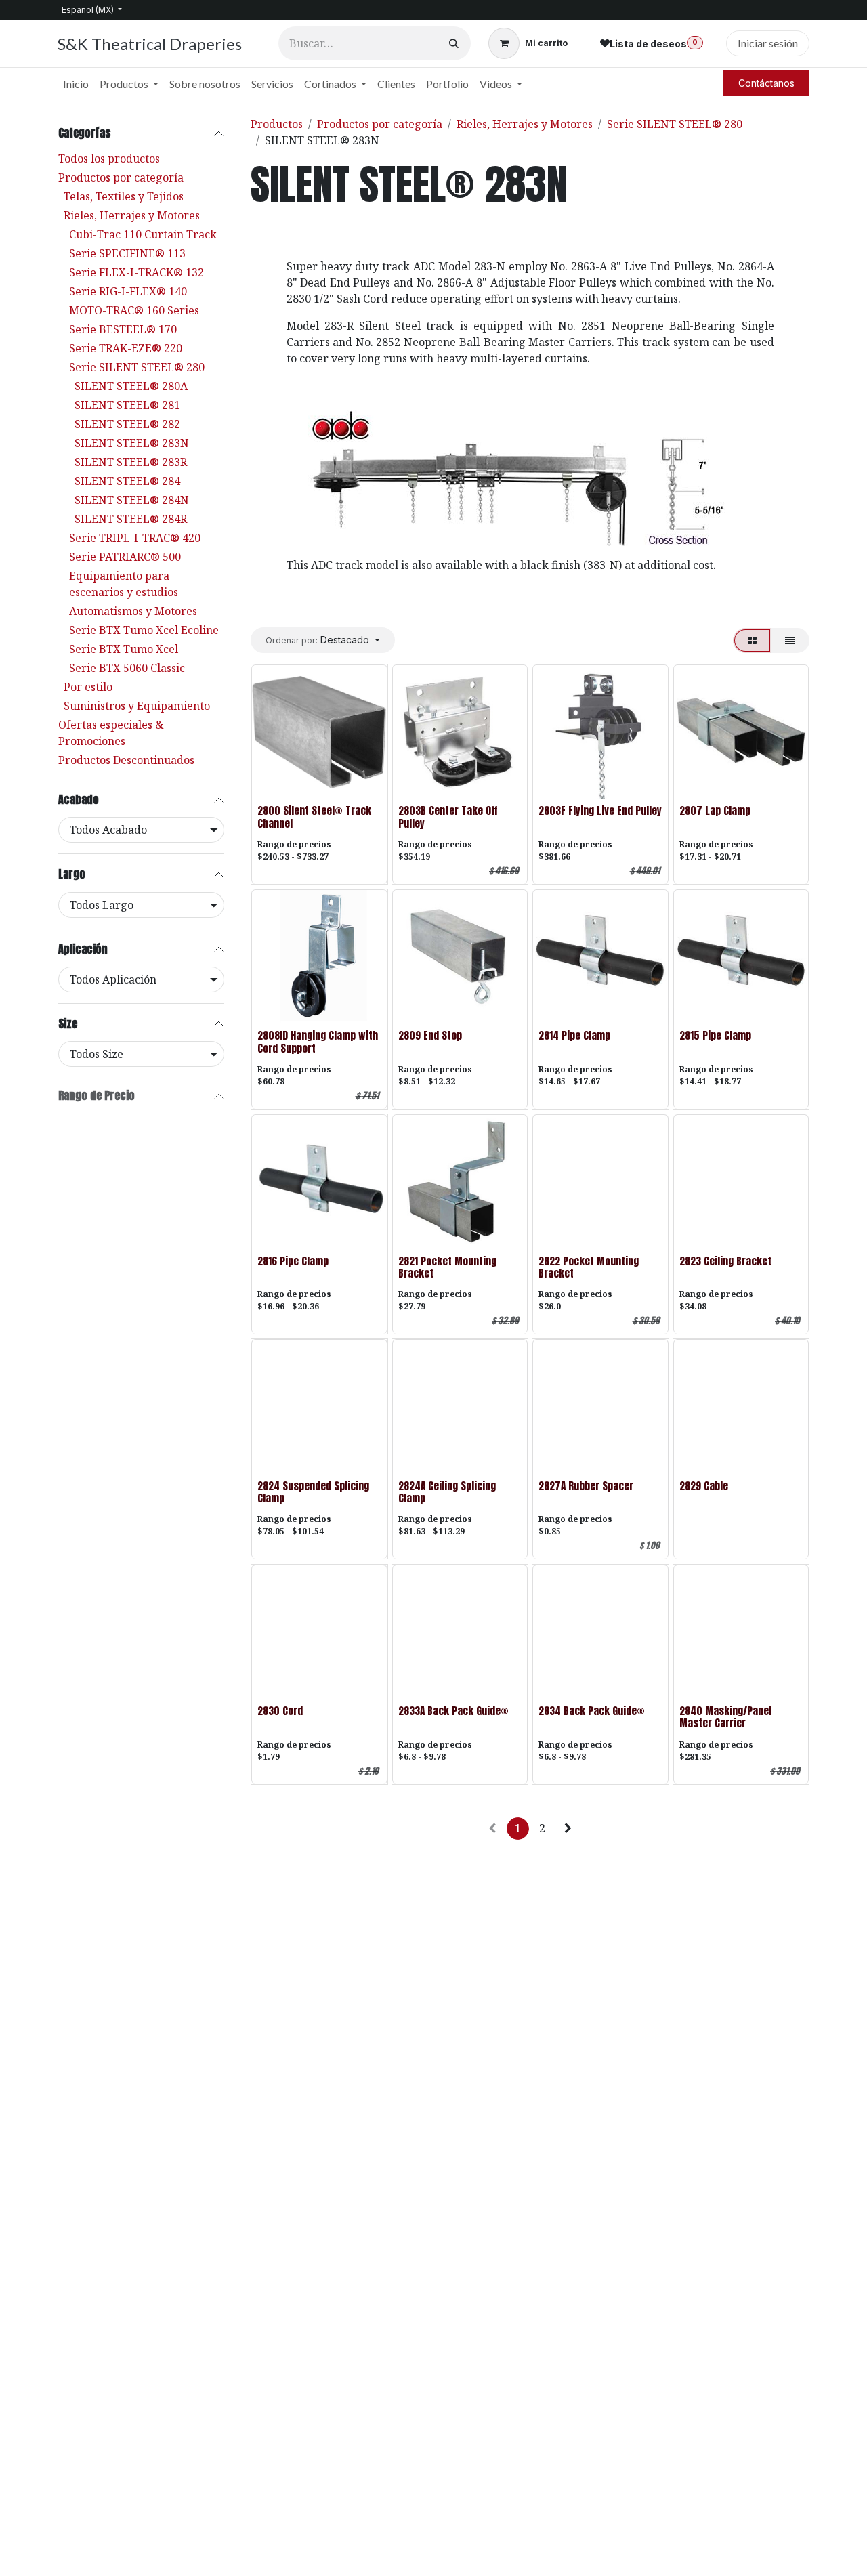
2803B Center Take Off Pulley (448, 817)
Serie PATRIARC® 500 (125, 557)
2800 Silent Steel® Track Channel (314, 817)
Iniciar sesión (768, 43)
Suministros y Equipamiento (137, 706)
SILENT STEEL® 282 (127, 424)
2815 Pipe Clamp (715, 1035)
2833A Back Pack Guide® (453, 1711)
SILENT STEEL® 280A (131, 386)
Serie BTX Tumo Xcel (124, 649)
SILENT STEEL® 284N (132, 500)
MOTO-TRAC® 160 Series (134, 310)
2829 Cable (704, 1486)
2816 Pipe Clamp (293, 1261)
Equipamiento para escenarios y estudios (124, 584)
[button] (323, 640)
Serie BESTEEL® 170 (123, 329)
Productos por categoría (121, 177)
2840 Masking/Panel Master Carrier (725, 1717)
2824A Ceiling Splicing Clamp (447, 1492)
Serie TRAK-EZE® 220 (126, 348)
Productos (277, 124)
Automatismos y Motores (133, 611)
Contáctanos (766, 83)
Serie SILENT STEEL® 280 (137, 367)
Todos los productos (109, 159)
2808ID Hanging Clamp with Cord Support (318, 1041)
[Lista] (790, 640)
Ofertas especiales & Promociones (111, 733)
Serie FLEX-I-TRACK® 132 (136, 272)
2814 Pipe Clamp (574, 1035)
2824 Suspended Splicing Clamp (313, 1492)
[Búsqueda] (454, 43)
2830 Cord (280, 1711)
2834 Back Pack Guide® (592, 1711)
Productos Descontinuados (126, 760)
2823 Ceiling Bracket (725, 1261)
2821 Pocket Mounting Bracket (447, 1267)
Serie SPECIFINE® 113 (127, 253)
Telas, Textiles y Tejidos (124, 196)
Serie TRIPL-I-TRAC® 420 (135, 538)
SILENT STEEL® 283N (132, 443)
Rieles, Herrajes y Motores (132, 215)
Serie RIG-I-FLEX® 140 (128, 291)
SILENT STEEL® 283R (131, 462)
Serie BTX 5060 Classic (127, 668)
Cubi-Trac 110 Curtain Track (143, 234)
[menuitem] (76, 84)
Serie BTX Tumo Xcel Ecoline (144, 630)
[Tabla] (752, 640)
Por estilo (88, 687)
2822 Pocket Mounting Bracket (589, 1267)
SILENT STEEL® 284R (131, 519)
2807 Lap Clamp (715, 810)
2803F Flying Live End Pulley (600, 810)
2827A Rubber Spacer (586, 1486)
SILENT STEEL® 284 (127, 481)
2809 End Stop (430, 1035)
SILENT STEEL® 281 (127, 405)
